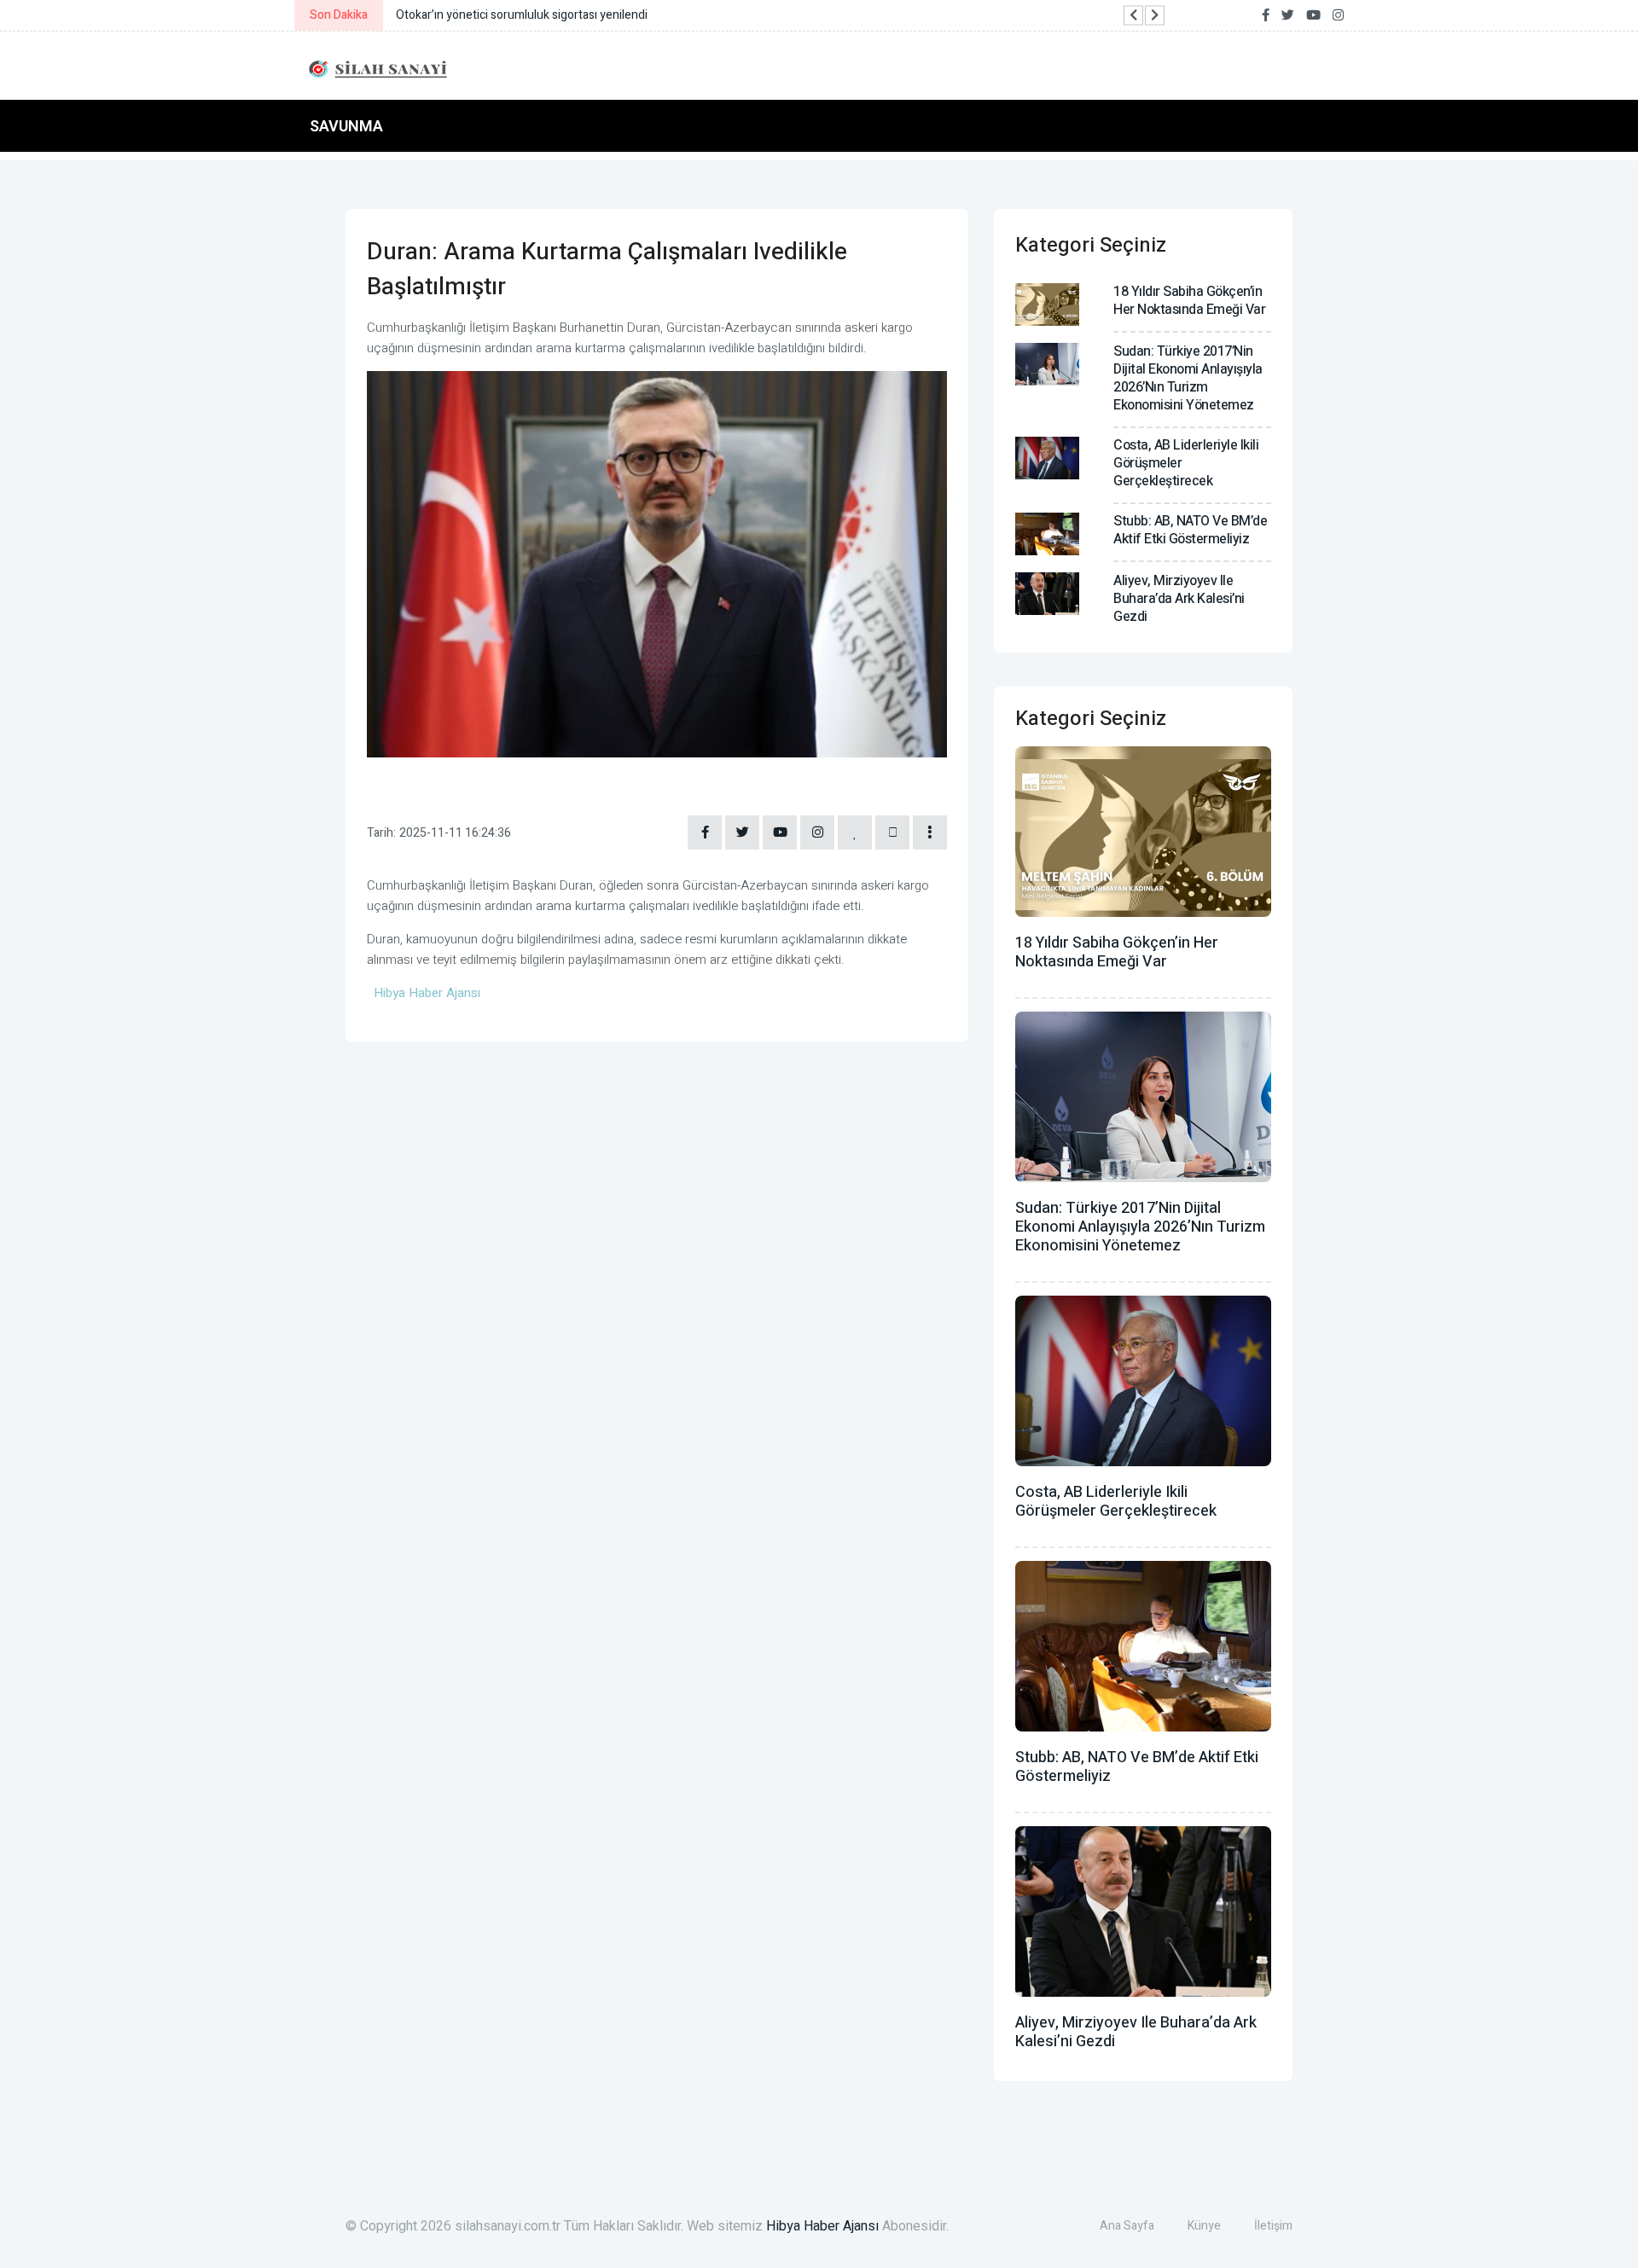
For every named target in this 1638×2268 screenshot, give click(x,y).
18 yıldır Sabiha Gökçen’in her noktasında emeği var (1189, 301)
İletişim (1273, 2226)
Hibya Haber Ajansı (822, 2226)
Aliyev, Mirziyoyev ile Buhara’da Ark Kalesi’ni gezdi (1179, 599)
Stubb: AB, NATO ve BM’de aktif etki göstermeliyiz (1190, 530)
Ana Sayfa (1127, 2226)
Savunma (346, 126)
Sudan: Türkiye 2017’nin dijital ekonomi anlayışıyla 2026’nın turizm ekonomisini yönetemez (1188, 378)
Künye (1204, 2226)
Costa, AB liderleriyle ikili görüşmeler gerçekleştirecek (1116, 1502)
